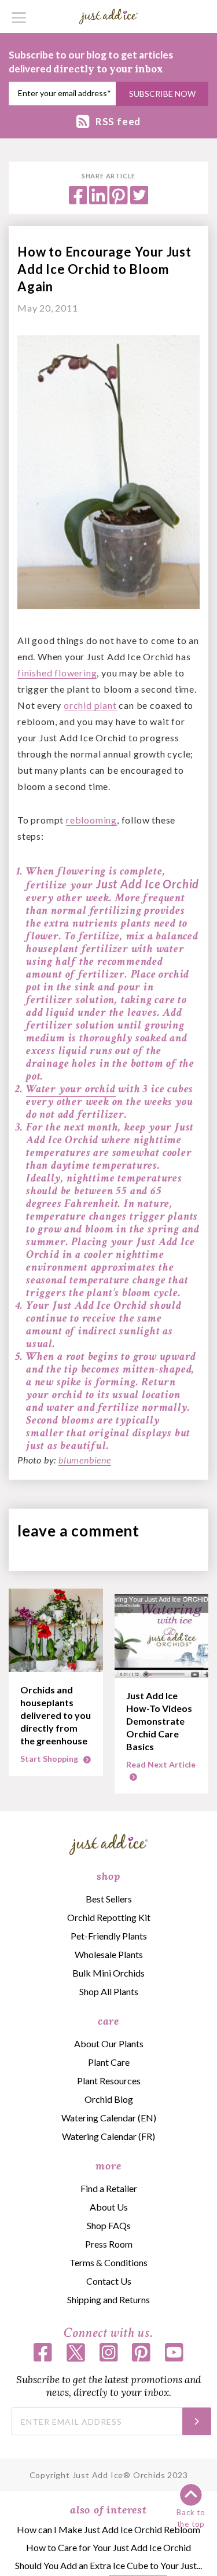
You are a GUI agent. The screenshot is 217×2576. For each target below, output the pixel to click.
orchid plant (90, 705)
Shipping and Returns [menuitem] (108, 2299)
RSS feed (118, 121)
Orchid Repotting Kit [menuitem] (109, 1917)
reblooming (91, 820)
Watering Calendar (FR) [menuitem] (108, 2136)
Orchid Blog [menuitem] (109, 2099)
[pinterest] (119, 201)
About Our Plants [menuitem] (109, 2043)
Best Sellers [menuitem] (109, 1899)
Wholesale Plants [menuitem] (109, 1954)
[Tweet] (139, 201)
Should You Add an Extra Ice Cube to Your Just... (108, 2565)
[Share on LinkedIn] (98, 201)
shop (108, 1876)
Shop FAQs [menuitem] (109, 2225)
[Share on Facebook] (78, 201)
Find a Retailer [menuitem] (109, 2188)
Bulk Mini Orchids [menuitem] (108, 1973)
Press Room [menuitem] (109, 2244)
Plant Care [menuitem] (109, 2062)
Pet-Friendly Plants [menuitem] (109, 1936)
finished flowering (57, 673)
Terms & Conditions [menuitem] (108, 2262)
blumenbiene (85, 1460)
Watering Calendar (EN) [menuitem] (109, 2118)
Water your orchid (71, 1089)
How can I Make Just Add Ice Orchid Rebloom (108, 2529)
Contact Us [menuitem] (109, 2281)
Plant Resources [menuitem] (109, 2081)
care (108, 2021)
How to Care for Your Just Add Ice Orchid (108, 2547)
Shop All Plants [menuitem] (109, 1991)
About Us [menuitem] (109, 2207)
